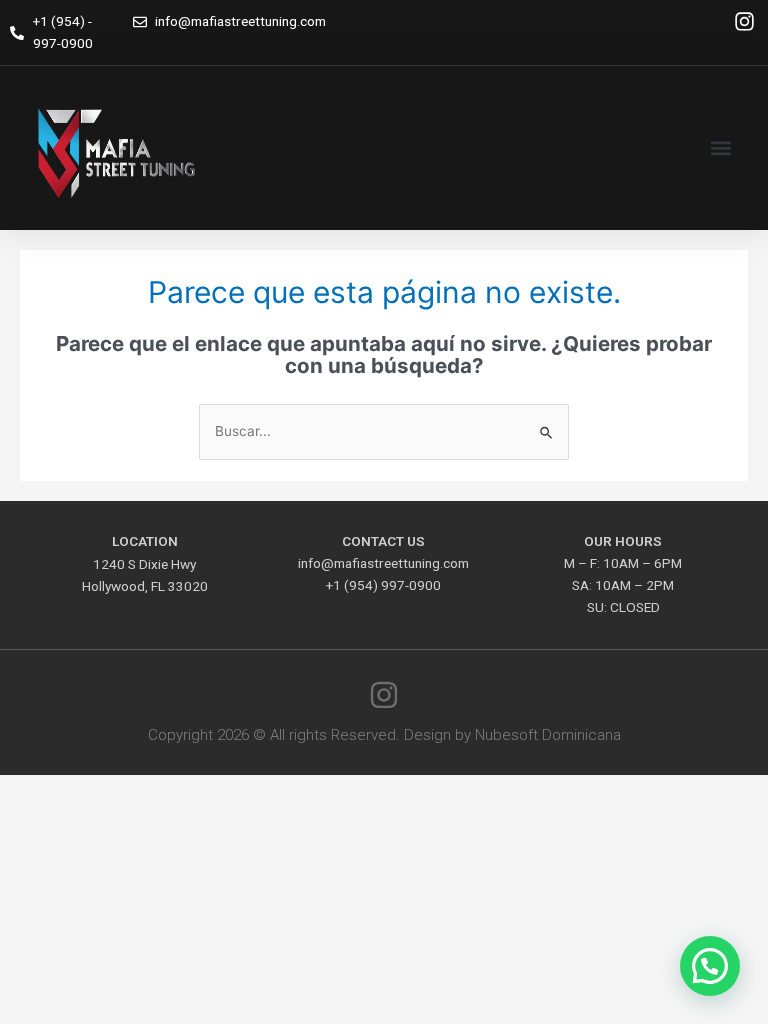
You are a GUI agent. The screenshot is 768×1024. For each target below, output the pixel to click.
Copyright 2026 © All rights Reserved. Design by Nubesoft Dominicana (384, 735)
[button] (721, 148)
